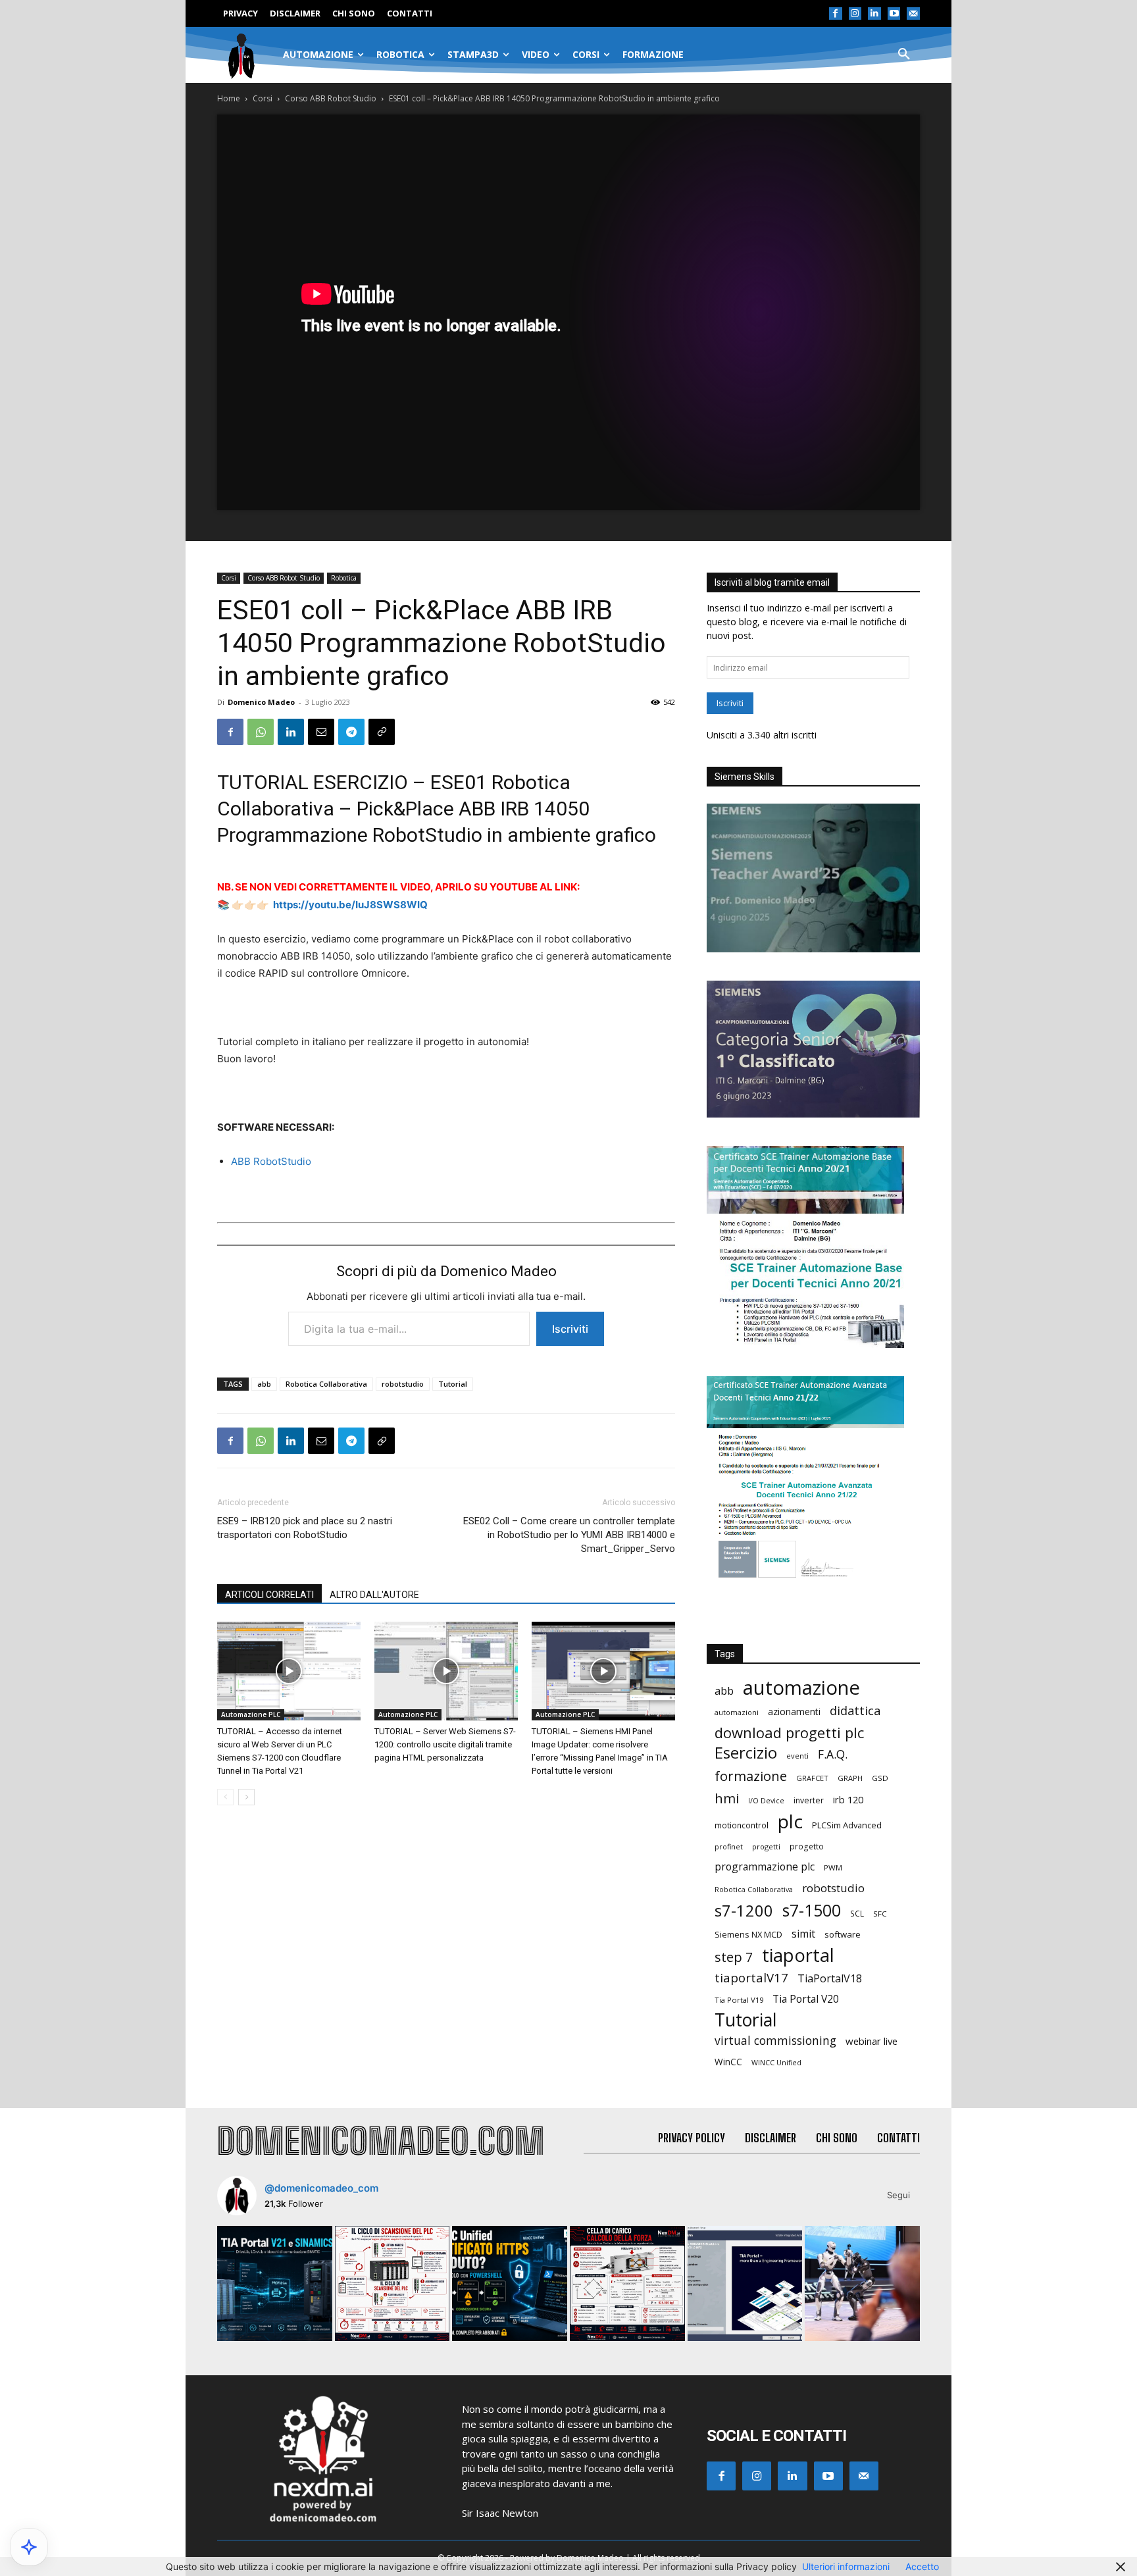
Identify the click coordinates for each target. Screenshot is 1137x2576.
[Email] (321, 732)
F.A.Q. (833, 1754)
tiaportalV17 (751, 1977)
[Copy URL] (382, 732)
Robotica (344, 578)
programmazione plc (765, 1867)
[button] (904, 55)
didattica (855, 1711)
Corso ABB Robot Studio (331, 98)
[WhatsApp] (261, 732)
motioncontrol (742, 1825)
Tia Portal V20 (806, 1999)
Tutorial (453, 1384)
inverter (809, 1800)
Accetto (922, 2566)
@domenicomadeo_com (321, 2188)
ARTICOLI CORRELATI (269, 1595)
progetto (807, 1846)
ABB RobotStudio (271, 1161)
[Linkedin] (874, 14)
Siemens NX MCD (748, 1934)
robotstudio (403, 1384)
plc (790, 1821)
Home (229, 98)
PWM (833, 1868)
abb (264, 1384)
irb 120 (848, 1799)
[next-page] (246, 1797)
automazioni (737, 1712)
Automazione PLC (251, 1714)
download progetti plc (789, 1733)
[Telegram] (351, 732)
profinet (729, 1846)
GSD (880, 1778)
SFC (880, 1914)
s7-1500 (812, 1910)
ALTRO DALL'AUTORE (374, 1595)
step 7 (734, 1957)
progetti (766, 1846)
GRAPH (850, 1778)
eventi (797, 1756)
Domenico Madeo (261, 702)
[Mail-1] (913, 14)
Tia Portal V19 (739, 2000)
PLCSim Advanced (847, 1825)
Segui (898, 2195)
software (843, 1934)
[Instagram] (855, 14)
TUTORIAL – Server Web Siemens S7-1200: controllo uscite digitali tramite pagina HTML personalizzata (445, 1744)
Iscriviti (570, 1329)
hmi (727, 1798)
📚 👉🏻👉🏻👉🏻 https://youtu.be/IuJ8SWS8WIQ (322, 905)
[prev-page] (225, 1797)
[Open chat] (29, 2547)
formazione (751, 1776)
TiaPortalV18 (830, 1979)
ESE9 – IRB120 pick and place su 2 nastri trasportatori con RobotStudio (305, 1528)
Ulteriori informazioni (846, 2566)
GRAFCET (812, 1778)
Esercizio (746, 1753)
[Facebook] (836, 14)
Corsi (263, 98)
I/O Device (766, 1801)
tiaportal (798, 1955)
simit (803, 1934)
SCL (857, 1914)
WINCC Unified (776, 2063)
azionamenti (794, 1712)
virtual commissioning (775, 2041)
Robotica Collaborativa (326, 1384)
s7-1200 (744, 1911)
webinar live (872, 2041)
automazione (801, 1688)
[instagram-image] (275, 2283)
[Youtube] (894, 14)
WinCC (728, 2062)
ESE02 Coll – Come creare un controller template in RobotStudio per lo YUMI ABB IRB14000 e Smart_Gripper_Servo (569, 1535)
